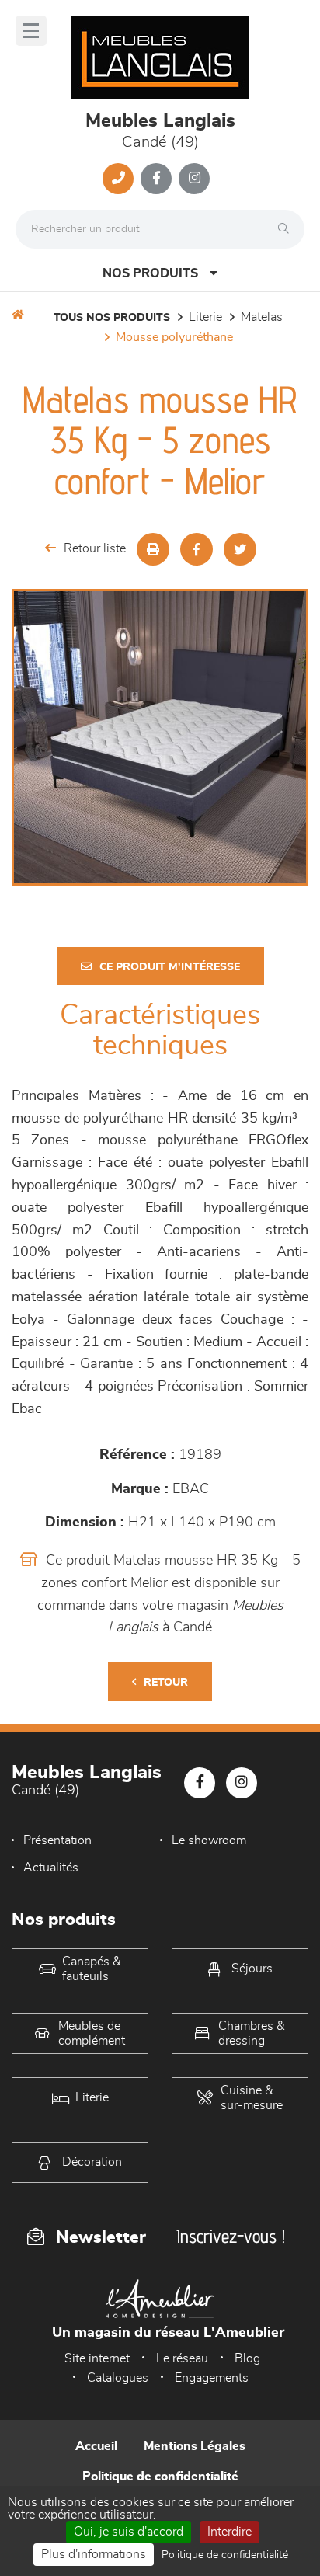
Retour (166, 1683)
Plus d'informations (94, 2554)
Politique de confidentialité (160, 2477)
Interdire (230, 2532)
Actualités (51, 1868)
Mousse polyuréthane (174, 337)
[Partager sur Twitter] (240, 549)
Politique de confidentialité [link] (225, 2555)
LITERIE (205, 317)
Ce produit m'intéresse (170, 967)
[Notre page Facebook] (156, 179)
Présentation (57, 1840)
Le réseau (182, 2358)
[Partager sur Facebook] (197, 549)
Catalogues (118, 2378)
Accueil (96, 2446)
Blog (247, 2358)
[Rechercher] (287, 229)
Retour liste (95, 548)
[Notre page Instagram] (194, 179)
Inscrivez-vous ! (231, 2236)
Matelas (262, 317)
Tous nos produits (112, 318)
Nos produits (150, 273)
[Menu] (31, 31)
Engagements (212, 2378)
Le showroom (209, 1840)
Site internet (97, 2358)
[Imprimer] (153, 549)
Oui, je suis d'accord (129, 2532)
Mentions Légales (195, 2446)
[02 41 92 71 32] (118, 179)
